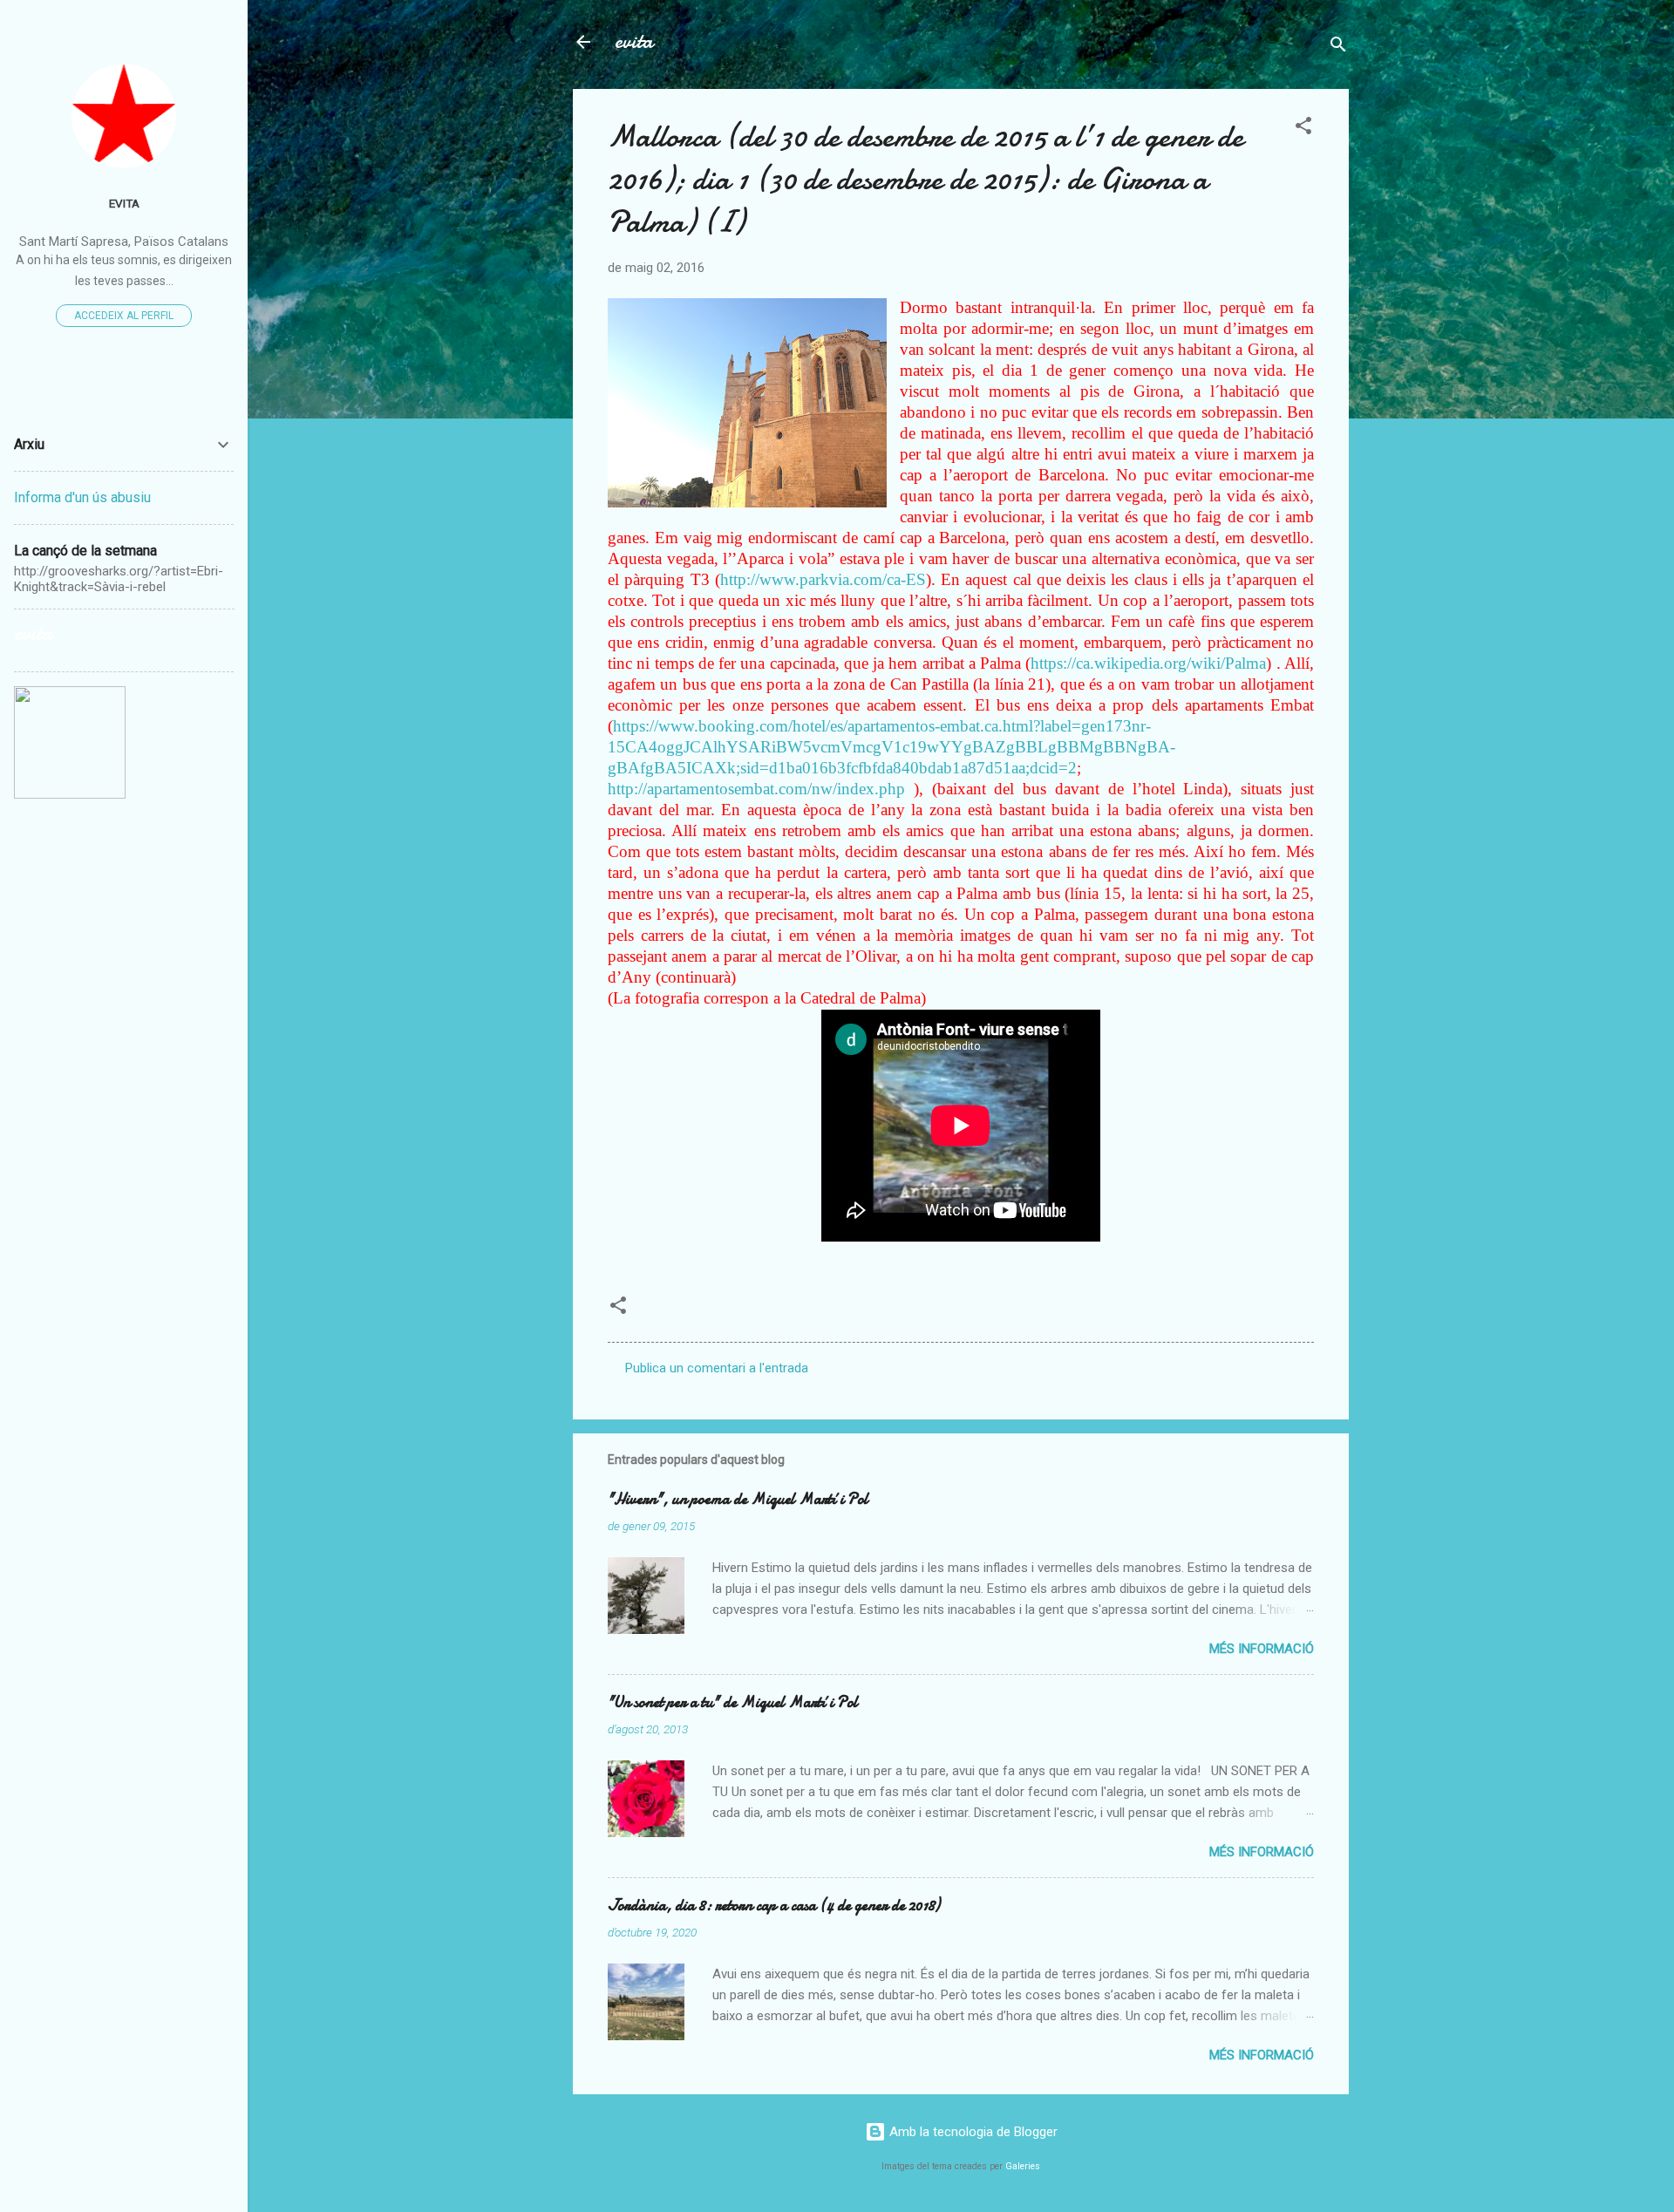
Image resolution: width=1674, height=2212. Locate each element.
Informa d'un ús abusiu (82, 497)
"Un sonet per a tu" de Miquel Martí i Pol (733, 1702)
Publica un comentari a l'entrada (717, 1368)
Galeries (1023, 2166)
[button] (1303, 129)
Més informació (1262, 1649)
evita (634, 41)
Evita (124, 203)
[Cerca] (1338, 48)
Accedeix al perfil (124, 316)
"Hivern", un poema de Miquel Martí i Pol (738, 1499)
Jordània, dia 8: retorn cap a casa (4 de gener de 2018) (774, 1906)
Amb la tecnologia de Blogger (972, 2132)
